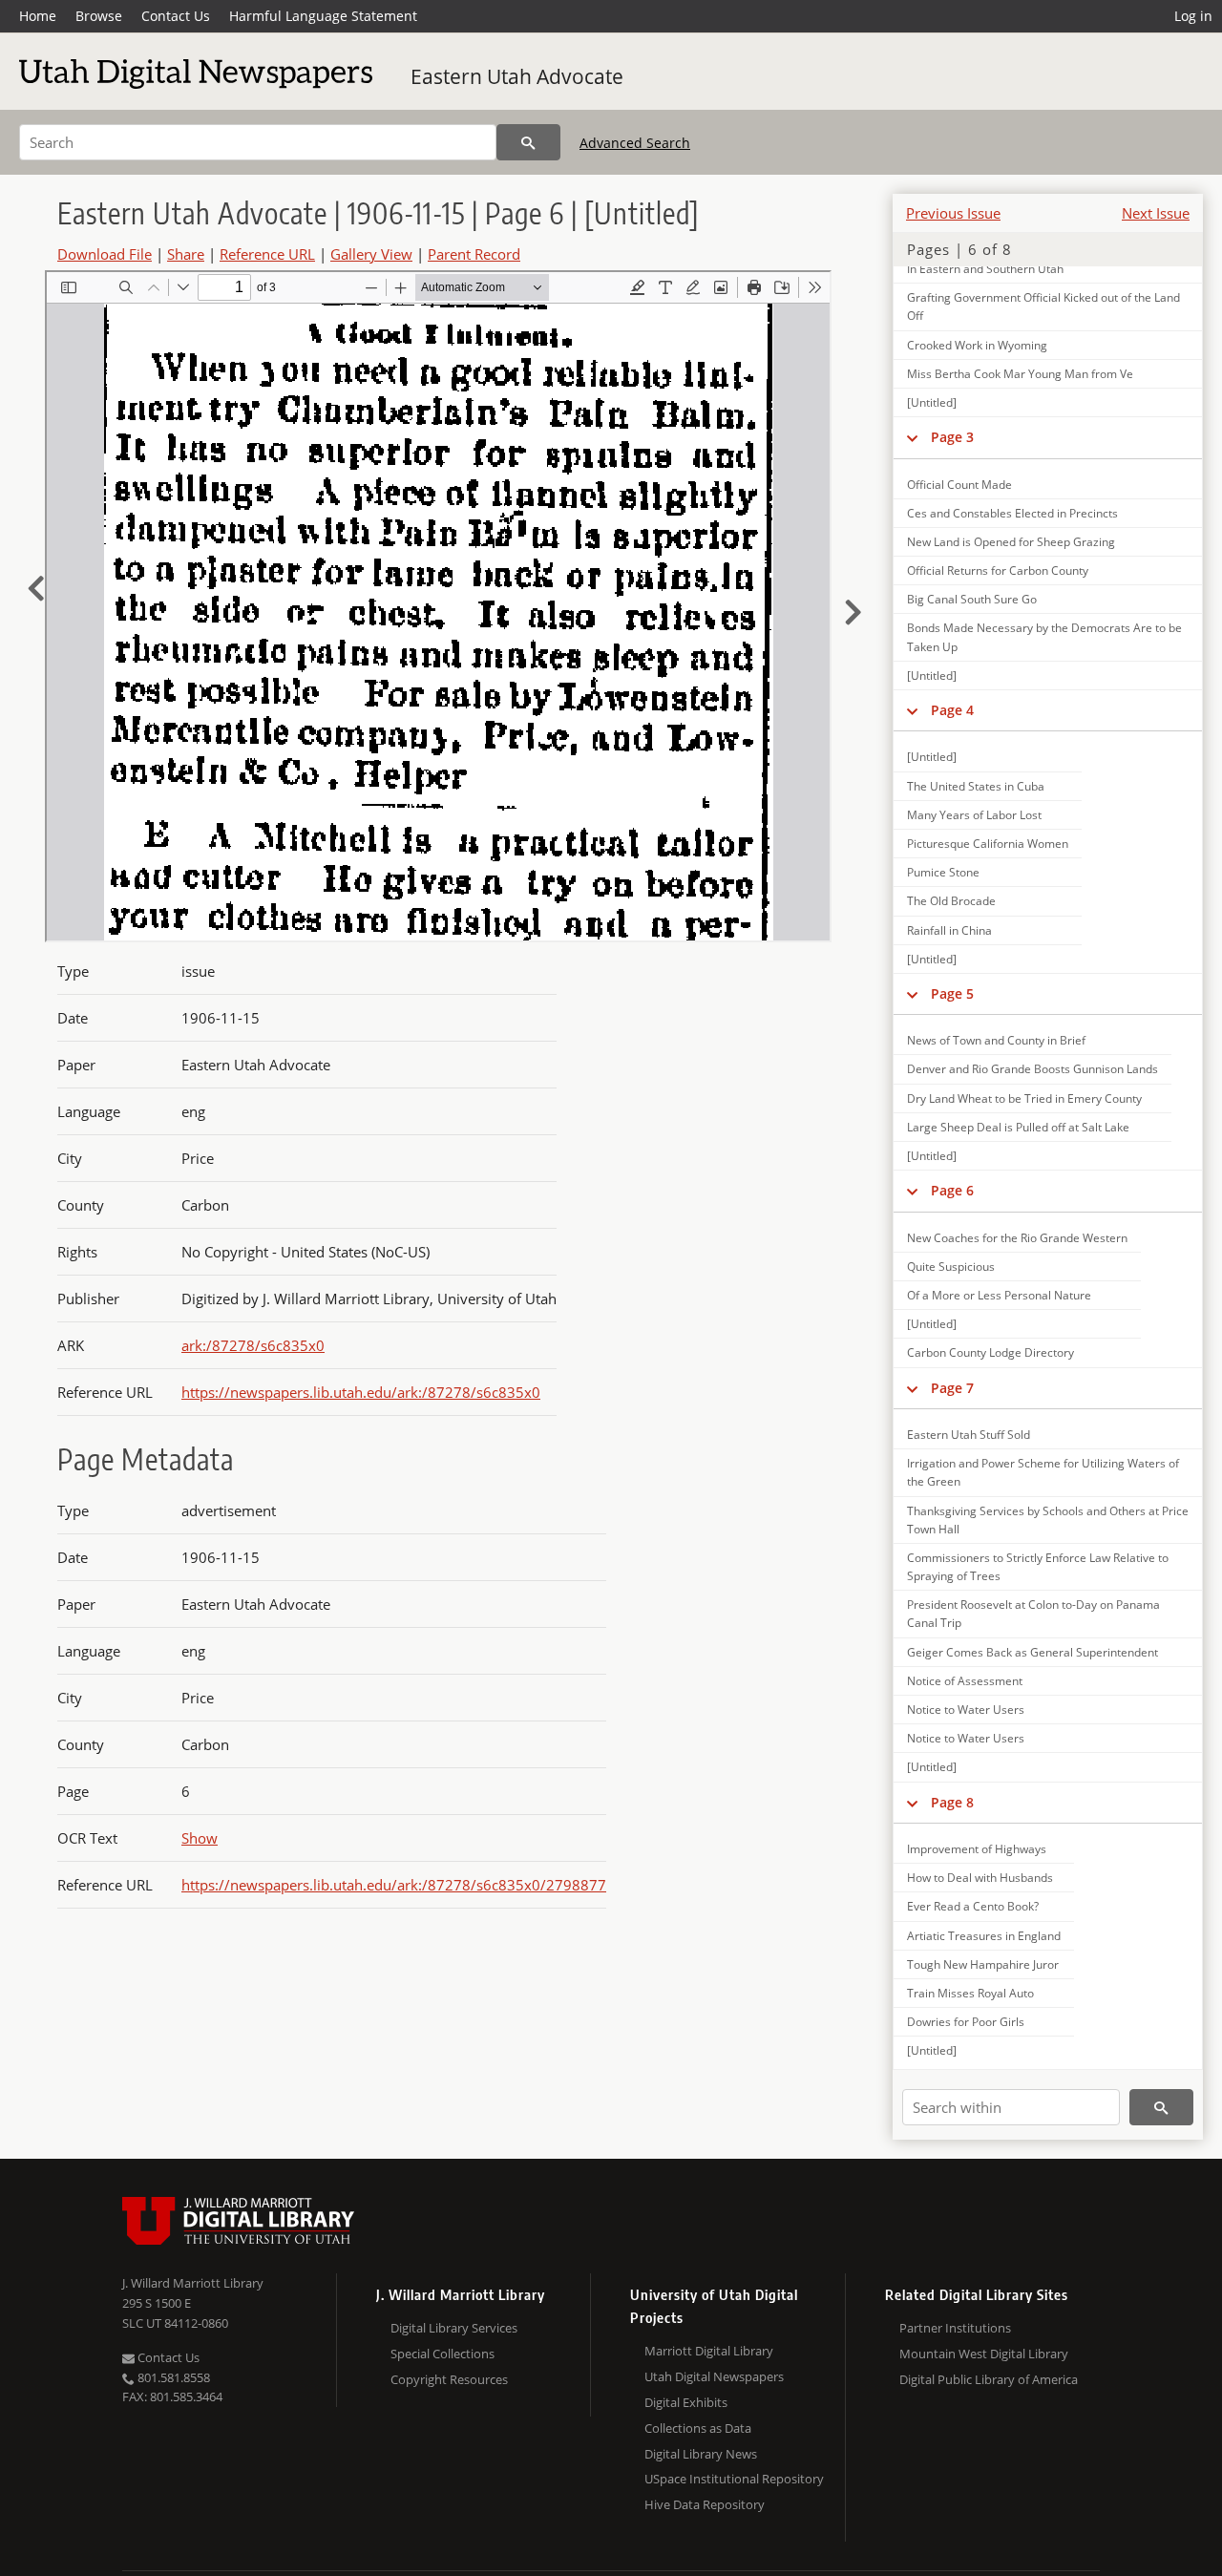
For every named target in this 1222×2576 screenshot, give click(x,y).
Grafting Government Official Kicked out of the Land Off (1043, 306)
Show (200, 1838)
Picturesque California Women (988, 844)
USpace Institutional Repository (734, 2479)
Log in (1193, 16)
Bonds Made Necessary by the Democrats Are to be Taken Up (1044, 637)
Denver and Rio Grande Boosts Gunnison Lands (1032, 1069)
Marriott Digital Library (709, 2351)
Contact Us (176, 16)
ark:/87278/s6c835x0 (253, 1345)
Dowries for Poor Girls (966, 2022)
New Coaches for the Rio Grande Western (1017, 1238)
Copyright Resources (449, 2379)
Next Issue (1156, 213)
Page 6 (952, 1190)
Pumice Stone (943, 872)
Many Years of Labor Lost (974, 815)
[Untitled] (932, 402)
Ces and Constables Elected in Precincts (1012, 513)
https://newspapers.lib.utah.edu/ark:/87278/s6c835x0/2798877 (394, 1885)
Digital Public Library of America (989, 2379)
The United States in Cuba (976, 786)
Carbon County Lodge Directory (990, 1352)
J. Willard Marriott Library (193, 2283)
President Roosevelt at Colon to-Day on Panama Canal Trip (1033, 1614)
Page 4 (952, 710)
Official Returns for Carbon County (998, 570)
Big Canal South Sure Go (972, 599)
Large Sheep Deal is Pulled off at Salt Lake (1018, 1127)
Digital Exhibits (686, 2402)
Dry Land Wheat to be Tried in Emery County (1024, 1098)
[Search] (528, 142)
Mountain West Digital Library (984, 2354)
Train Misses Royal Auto (970, 1993)
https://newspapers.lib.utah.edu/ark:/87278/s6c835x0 (361, 1392)
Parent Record (474, 254)
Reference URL (267, 254)
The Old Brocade (951, 901)
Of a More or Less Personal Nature (999, 1295)
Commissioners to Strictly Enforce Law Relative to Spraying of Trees (1038, 1567)
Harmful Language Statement (323, 16)
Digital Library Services (454, 2328)
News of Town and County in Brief (996, 1040)
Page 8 (952, 1802)
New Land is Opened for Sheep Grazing (1011, 542)
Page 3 (952, 437)
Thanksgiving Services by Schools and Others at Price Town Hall (1048, 1520)
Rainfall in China (949, 930)
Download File (105, 254)
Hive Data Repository (705, 2504)
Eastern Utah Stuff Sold (969, 1435)
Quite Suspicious (951, 1267)
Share (186, 254)
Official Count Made (959, 485)
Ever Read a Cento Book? (973, 1906)
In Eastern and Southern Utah (985, 269)
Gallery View (371, 254)
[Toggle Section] (912, 437)
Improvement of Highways (977, 1849)
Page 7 (952, 1388)
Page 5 (952, 993)
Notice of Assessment (965, 1681)
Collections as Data (698, 2428)
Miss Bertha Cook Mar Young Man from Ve (1020, 374)
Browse (99, 16)
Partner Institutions (955, 2328)
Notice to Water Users (966, 1710)
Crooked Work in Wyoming (977, 345)
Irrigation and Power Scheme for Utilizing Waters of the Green (1043, 1472)
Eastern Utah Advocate (517, 76)
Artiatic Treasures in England (984, 1936)
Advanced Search (635, 143)
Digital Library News (701, 2454)
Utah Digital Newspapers (714, 2376)
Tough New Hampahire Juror (983, 1964)
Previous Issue (953, 213)
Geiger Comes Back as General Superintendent (1032, 1652)
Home (38, 16)
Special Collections (442, 2354)
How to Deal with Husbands (980, 1878)
